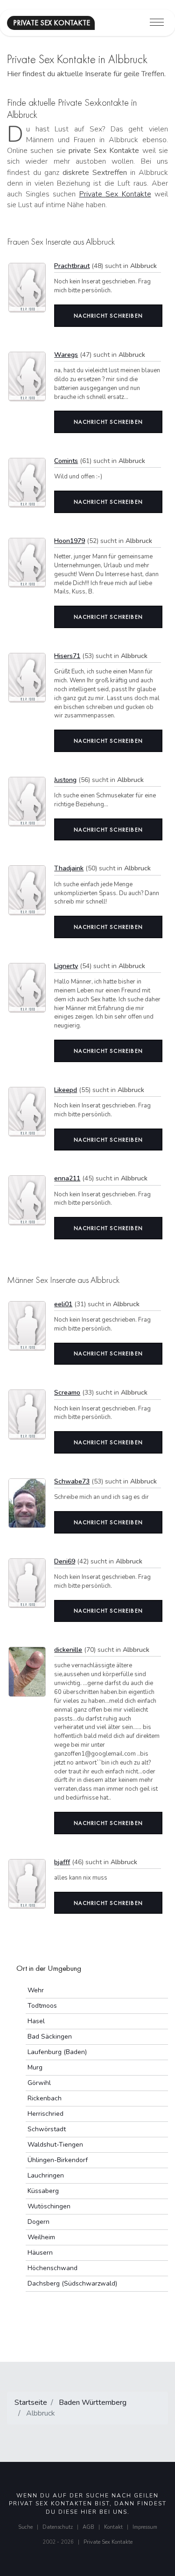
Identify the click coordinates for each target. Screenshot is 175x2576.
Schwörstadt (47, 2129)
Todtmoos (42, 2006)
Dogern (38, 2222)
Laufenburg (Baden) (57, 2052)
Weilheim (41, 2237)
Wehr (36, 1990)
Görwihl (39, 2083)
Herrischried (45, 2114)
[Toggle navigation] (157, 23)
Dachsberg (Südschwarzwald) (72, 2283)
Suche (25, 2527)
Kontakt (113, 2527)
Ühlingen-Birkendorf (58, 2160)
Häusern (40, 2253)
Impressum (145, 2527)
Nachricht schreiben (108, 316)
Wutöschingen (49, 2206)
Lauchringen (46, 2175)
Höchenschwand (52, 2268)
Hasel (36, 2021)
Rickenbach (45, 2098)
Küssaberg (43, 2191)
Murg (35, 2067)
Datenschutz (58, 2527)
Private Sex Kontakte (115, 194)
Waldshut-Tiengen (55, 2145)
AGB (88, 2527)
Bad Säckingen (50, 2037)
